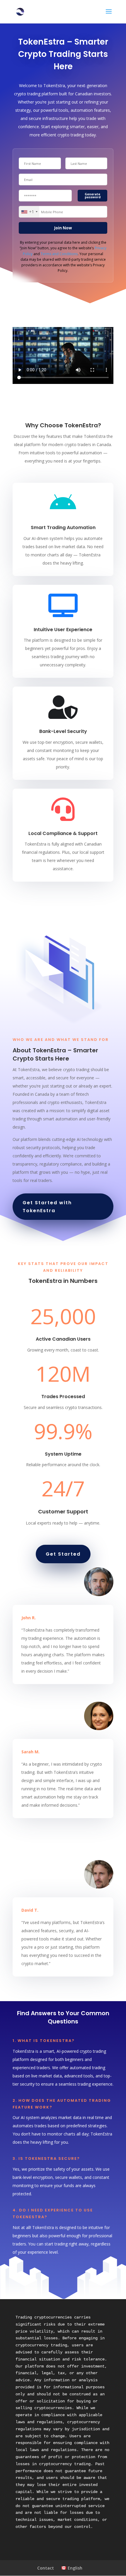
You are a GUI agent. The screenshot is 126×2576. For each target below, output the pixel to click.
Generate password (93, 196)
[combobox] (29, 212)
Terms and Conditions (59, 254)
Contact (46, 2568)
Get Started (63, 1554)
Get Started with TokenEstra (47, 1207)
